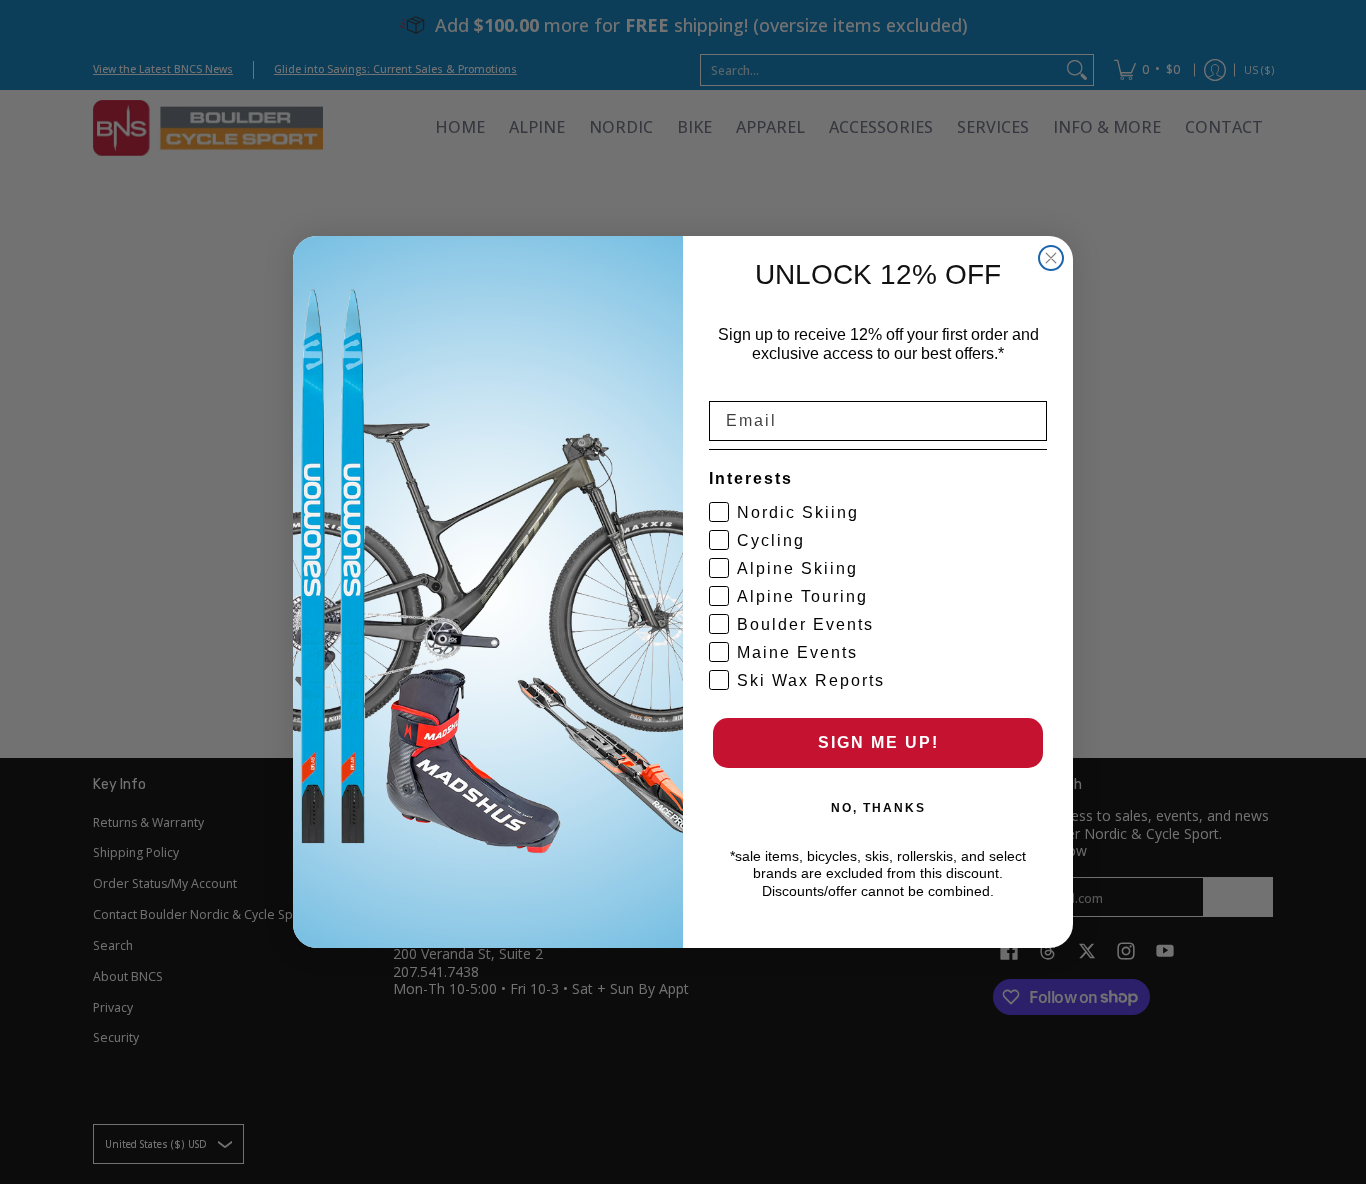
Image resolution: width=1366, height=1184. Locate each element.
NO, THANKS (878, 808)
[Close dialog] (1051, 258)
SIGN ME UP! (878, 742)
